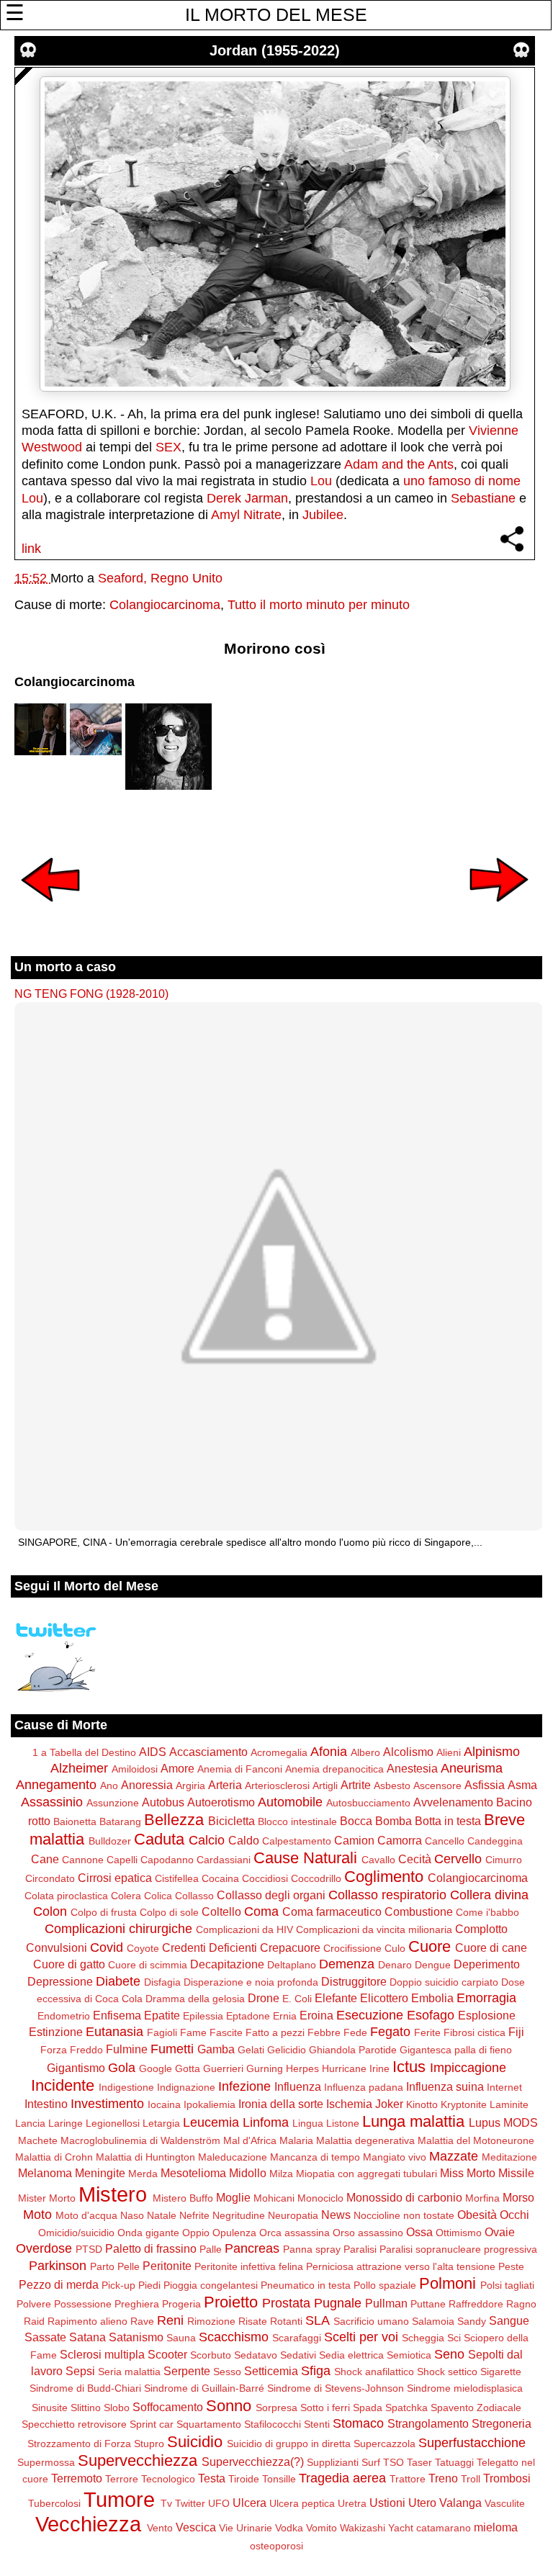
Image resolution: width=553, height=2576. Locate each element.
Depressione (60, 1981)
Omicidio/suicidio (76, 2233)
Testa (212, 2478)
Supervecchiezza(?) (253, 2462)
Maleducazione (233, 2157)
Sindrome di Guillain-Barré (204, 2388)
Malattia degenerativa (365, 2140)
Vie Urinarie (246, 2528)
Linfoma (266, 2122)
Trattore (408, 2479)
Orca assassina (295, 2233)
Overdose (44, 2248)
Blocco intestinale (297, 1821)
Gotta (188, 2068)
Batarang (120, 1821)
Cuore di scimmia (148, 1965)
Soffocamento (168, 2407)
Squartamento (209, 2424)
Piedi (149, 2285)
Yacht (401, 2528)
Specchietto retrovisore (74, 2424)
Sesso (227, 2372)
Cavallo (378, 1860)
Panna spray (312, 2249)
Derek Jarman (247, 498)
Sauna (181, 2338)
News (336, 2215)
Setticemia (271, 2371)
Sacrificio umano (371, 2321)
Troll (471, 2479)
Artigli (325, 1785)
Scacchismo (234, 2337)
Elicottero (384, 1998)
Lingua (308, 2123)
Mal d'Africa (250, 2140)
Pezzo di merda (59, 2284)
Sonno (229, 2406)
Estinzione (56, 2032)
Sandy (472, 2321)
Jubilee (323, 515)
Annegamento (56, 1785)
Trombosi (507, 2478)
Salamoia (433, 2321)
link (31, 549)
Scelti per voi (361, 2337)
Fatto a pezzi (275, 2032)
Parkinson (58, 2266)
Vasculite (505, 2503)
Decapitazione (227, 1964)
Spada (368, 2408)
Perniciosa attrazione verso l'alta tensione (401, 2266)
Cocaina (220, 1878)
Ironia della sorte (281, 2104)
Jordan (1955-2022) (275, 50)
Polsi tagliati (507, 2285)
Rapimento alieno (87, 2321)
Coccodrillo (316, 1878)
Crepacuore (290, 1947)
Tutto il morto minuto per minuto (319, 605)
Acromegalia (279, 1752)
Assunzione (113, 1803)
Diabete (118, 1981)
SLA (318, 2320)
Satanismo (136, 2337)
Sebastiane (483, 498)
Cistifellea (177, 1878)
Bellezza (174, 1820)
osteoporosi (276, 2546)
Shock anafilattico (374, 2372)
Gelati (251, 2050)
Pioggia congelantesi (211, 2285)
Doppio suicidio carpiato (444, 1982)
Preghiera (137, 2304)
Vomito (322, 2528)
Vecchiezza (88, 2524)
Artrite (356, 1785)
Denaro (395, 1965)
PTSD (89, 2249)
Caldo (244, 1840)
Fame (193, 2032)
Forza (54, 2050)
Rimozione (211, 2321)
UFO (219, 2503)
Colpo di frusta (104, 1912)
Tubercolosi (54, 2503)
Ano (109, 1785)
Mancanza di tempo (315, 2157)
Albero (365, 1752)
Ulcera (249, 2503)
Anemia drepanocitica (334, 1769)
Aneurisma (472, 1768)
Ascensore (437, 1785)
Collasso (194, 1896)
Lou (321, 481)
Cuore (430, 1946)
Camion (354, 1840)
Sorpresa (276, 2408)
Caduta (159, 1839)
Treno (443, 2478)
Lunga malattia (413, 2121)
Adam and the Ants (399, 464)
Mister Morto (47, 2198)
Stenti (317, 2424)
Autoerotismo (221, 1802)
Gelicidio (287, 2050)
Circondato (50, 1878)
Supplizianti (333, 2462)
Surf (371, 2462)
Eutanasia (114, 2032)
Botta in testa (448, 1821)
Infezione (244, 2086)
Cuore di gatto (69, 1964)
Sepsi (80, 2371)
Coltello (221, 1911)
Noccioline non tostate (404, 2215)
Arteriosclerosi (277, 1785)
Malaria (296, 2140)
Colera (126, 1896)
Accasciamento (208, 1752)
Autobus (163, 1802)
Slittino (86, 2408)
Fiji (516, 2032)
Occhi (514, 2215)
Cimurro (504, 1860)
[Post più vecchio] (499, 911)
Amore (177, 1768)
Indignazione (186, 2087)
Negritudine (239, 2215)
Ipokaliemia (210, 2104)
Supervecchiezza (138, 2460)
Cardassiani (224, 1860)
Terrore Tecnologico (150, 2479)
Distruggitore (354, 1981)
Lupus (485, 2122)
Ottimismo (459, 2233)
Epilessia (203, 2016)
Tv (166, 2503)
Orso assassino (368, 2233)
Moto (37, 2215)
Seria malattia (129, 2372)
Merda (143, 2174)
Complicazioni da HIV (244, 1929)
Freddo (86, 2050)
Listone (343, 2123)
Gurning (265, 2068)
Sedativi (298, 2355)
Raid (34, 2321)
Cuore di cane (491, 1947)
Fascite (226, 2032)
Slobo (117, 2408)
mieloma (496, 2527)
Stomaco (358, 2423)
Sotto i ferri (325, 2408)
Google (156, 2068)
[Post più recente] (50, 911)
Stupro (149, 2444)
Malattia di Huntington (145, 2157)
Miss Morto (468, 2173)
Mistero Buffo (183, 2198)
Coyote (143, 1948)
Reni (170, 2320)
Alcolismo (408, 1752)
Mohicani (274, 2198)
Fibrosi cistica (475, 2032)
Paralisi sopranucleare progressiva (458, 2249)
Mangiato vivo (395, 2157)
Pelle (129, 2266)
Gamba (216, 2049)
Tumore (119, 2500)
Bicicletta (231, 1821)
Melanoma (45, 2173)
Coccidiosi (265, 1878)
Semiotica (409, 2355)
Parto (102, 2266)
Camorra (400, 1840)
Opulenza (234, 2233)
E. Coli (297, 1999)
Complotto (481, 1929)
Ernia (285, 2016)
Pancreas (252, 2248)
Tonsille (279, 2479)
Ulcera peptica (302, 2503)
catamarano (444, 2528)
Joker (389, 2104)
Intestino (46, 2104)
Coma (261, 1911)
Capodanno (167, 1860)
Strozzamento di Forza (79, 2444)
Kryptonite (464, 2104)
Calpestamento (297, 1841)
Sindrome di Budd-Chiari (85, 2388)
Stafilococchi (273, 2424)
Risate (253, 2321)
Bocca (356, 1821)
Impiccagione (468, 2068)
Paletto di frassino (151, 2248)
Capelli (122, 1860)
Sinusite (50, 2408)
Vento (160, 2528)
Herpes (302, 2068)
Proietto (231, 2302)
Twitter (190, 2503)
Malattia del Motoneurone (476, 2140)
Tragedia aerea (342, 2478)
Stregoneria (502, 2423)
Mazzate (454, 2156)
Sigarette (501, 2372)
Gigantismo (76, 2068)
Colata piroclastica (66, 1896)
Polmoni (448, 2283)
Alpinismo (492, 1752)
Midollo (248, 2173)
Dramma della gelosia (195, 1999)
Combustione (419, 1911)
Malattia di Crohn (54, 2157)
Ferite (427, 2032)
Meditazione (509, 2157)
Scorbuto (211, 2355)
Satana (87, 2337)
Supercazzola (385, 2444)
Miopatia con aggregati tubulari (367, 2174)
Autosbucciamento (368, 1803)
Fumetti (172, 2049)
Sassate (45, 2337)
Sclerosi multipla (102, 2354)
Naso (132, 2215)
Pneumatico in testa (306, 2285)
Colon (50, 1911)
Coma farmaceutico (332, 1911)
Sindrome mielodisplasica (465, 2388)
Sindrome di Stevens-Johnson (336, 2388)
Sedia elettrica (351, 2355)
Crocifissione (352, 1948)
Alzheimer (79, 1768)
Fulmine (127, 2049)
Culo (395, 1948)
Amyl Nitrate (246, 515)
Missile (516, 2173)
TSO (394, 2462)
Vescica (196, 2527)
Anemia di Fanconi (240, 1769)
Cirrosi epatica (115, 1878)
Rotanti (286, 2321)
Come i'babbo (487, 1912)
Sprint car (152, 2424)
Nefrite (194, 2215)
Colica (158, 1896)
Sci (454, 2338)
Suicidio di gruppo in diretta (289, 2444)
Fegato (390, 2032)
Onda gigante (148, 2233)
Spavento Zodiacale (476, 2408)
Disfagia (162, 1982)
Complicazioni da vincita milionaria (374, 1929)
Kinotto (422, 2104)
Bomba (394, 1821)
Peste (511, 2266)
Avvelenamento (453, 1802)
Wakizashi (363, 2528)
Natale (162, 2215)
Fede (355, 2032)
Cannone (83, 1860)
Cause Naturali (305, 1858)
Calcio (207, 1840)
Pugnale (338, 2303)
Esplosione (487, 2015)
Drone (264, 1998)
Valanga (460, 2503)
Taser (419, 2462)
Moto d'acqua (86, 2215)
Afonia (329, 1752)
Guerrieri (223, 2068)
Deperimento (487, 1964)
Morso (518, 2197)
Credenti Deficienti (210, 1947)
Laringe (66, 2123)
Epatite (162, 2015)
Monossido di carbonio (404, 2197)
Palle (211, 2249)
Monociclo (320, 2198)
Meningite (100, 2173)
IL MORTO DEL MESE (276, 14)
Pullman (386, 2303)
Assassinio (52, 1802)
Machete (38, 2140)
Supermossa (46, 2462)
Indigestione (126, 2087)
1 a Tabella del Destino (84, 1752)
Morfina (482, 2198)
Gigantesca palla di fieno (456, 2050)
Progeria (181, 2304)
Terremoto (77, 2478)
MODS (521, 2122)
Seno (449, 2354)
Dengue (433, 1965)
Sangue (509, 2320)
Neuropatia (293, 2215)
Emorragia (486, 1998)
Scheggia (423, 2338)
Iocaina (164, 2104)
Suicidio (195, 2442)
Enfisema (117, 2015)
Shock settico (447, 2372)
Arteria (225, 1785)
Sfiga (316, 2371)
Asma (522, 1785)
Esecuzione (370, 2015)
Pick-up (118, 2285)
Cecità (415, 1859)
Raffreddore (476, 2304)
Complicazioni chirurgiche (118, 1929)
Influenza (298, 2086)
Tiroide (244, 2479)
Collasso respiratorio (387, 1895)
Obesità (477, 2215)
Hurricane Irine (356, 2068)
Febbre (324, 2032)
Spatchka (406, 2408)
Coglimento (384, 1877)
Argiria (190, 1785)
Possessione (83, 2304)
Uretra (352, 2503)
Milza (281, 2174)
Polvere (34, 2304)
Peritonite (167, 2266)
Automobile (290, 1802)
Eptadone (248, 2016)
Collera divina (489, 1895)
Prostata (286, 2303)
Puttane (428, 2304)
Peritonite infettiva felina (249, 2266)
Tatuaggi (454, 2462)
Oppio (196, 2233)
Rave (142, 2321)
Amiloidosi (135, 1769)
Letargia (161, 2123)
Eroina (316, 2015)
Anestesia (412, 1768)
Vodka (289, 2528)
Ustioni (387, 2503)
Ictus (409, 2067)
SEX (168, 447)
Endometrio (64, 2016)
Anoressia (147, 1785)
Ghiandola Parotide (353, 2050)
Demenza (347, 1964)
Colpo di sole (169, 1912)
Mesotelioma (193, 2173)
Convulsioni (57, 1947)
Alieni (449, 1752)
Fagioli (162, 2032)
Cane (45, 1859)
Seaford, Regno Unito (160, 578)
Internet (504, 2087)
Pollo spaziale (385, 2285)
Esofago (431, 2015)
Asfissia (485, 1785)
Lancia (30, 2123)
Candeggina (495, 1841)
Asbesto (392, 1785)
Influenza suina (445, 2086)
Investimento (107, 2104)
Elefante (336, 1998)
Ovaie (500, 2232)
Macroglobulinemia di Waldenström (140, 2140)
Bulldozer (110, 1841)
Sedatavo (256, 2355)
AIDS (153, 1752)
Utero (422, 2503)
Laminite (509, 2104)
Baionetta (75, 1821)
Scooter (167, 2354)
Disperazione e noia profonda (251, 1982)
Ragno (521, 2304)
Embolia (432, 1998)
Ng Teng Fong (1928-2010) (91, 994)
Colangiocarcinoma (165, 605)
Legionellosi (113, 2123)
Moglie (233, 2197)
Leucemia (211, 2122)
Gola (122, 2068)
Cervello (458, 1859)
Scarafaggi (297, 2338)
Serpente (187, 2371)
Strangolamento (428, 2423)
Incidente (63, 2085)
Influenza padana (364, 2087)
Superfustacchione (472, 2443)
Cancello (445, 1841)
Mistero (113, 2194)
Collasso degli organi (271, 1895)
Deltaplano (292, 1965)
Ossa (419, 2232)
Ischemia (349, 2104)
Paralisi (360, 2249)
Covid (107, 1947)
